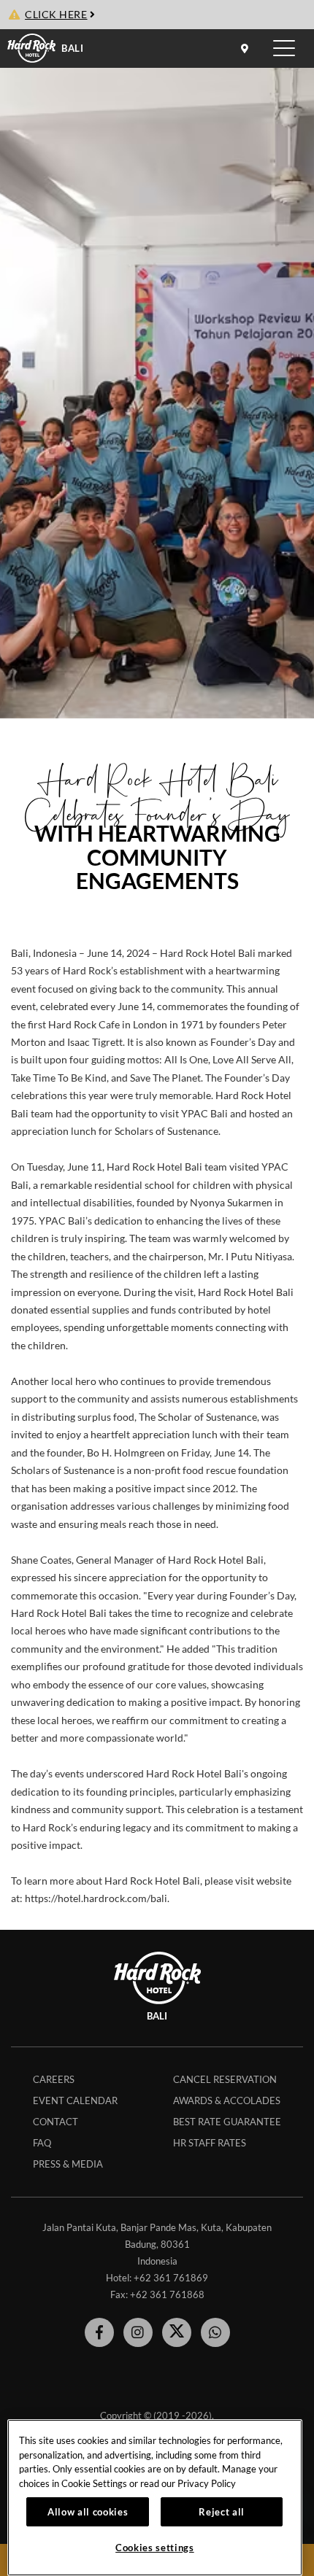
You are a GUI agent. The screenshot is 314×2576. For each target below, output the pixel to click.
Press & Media (68, 2164)
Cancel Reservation (225, 2079)
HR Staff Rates (210, 2143)
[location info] (247, 48)
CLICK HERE (56, 15)
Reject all (222, 2512)
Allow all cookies (88, 2512)
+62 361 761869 (171, 2278)
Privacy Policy (207, 2483)
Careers (54, 2079)
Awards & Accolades (227, 2100)
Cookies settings (155, 2548)
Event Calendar (75, 2100)
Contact (55, 2122)
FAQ (42, 2143)
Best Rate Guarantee (227, 2122)
